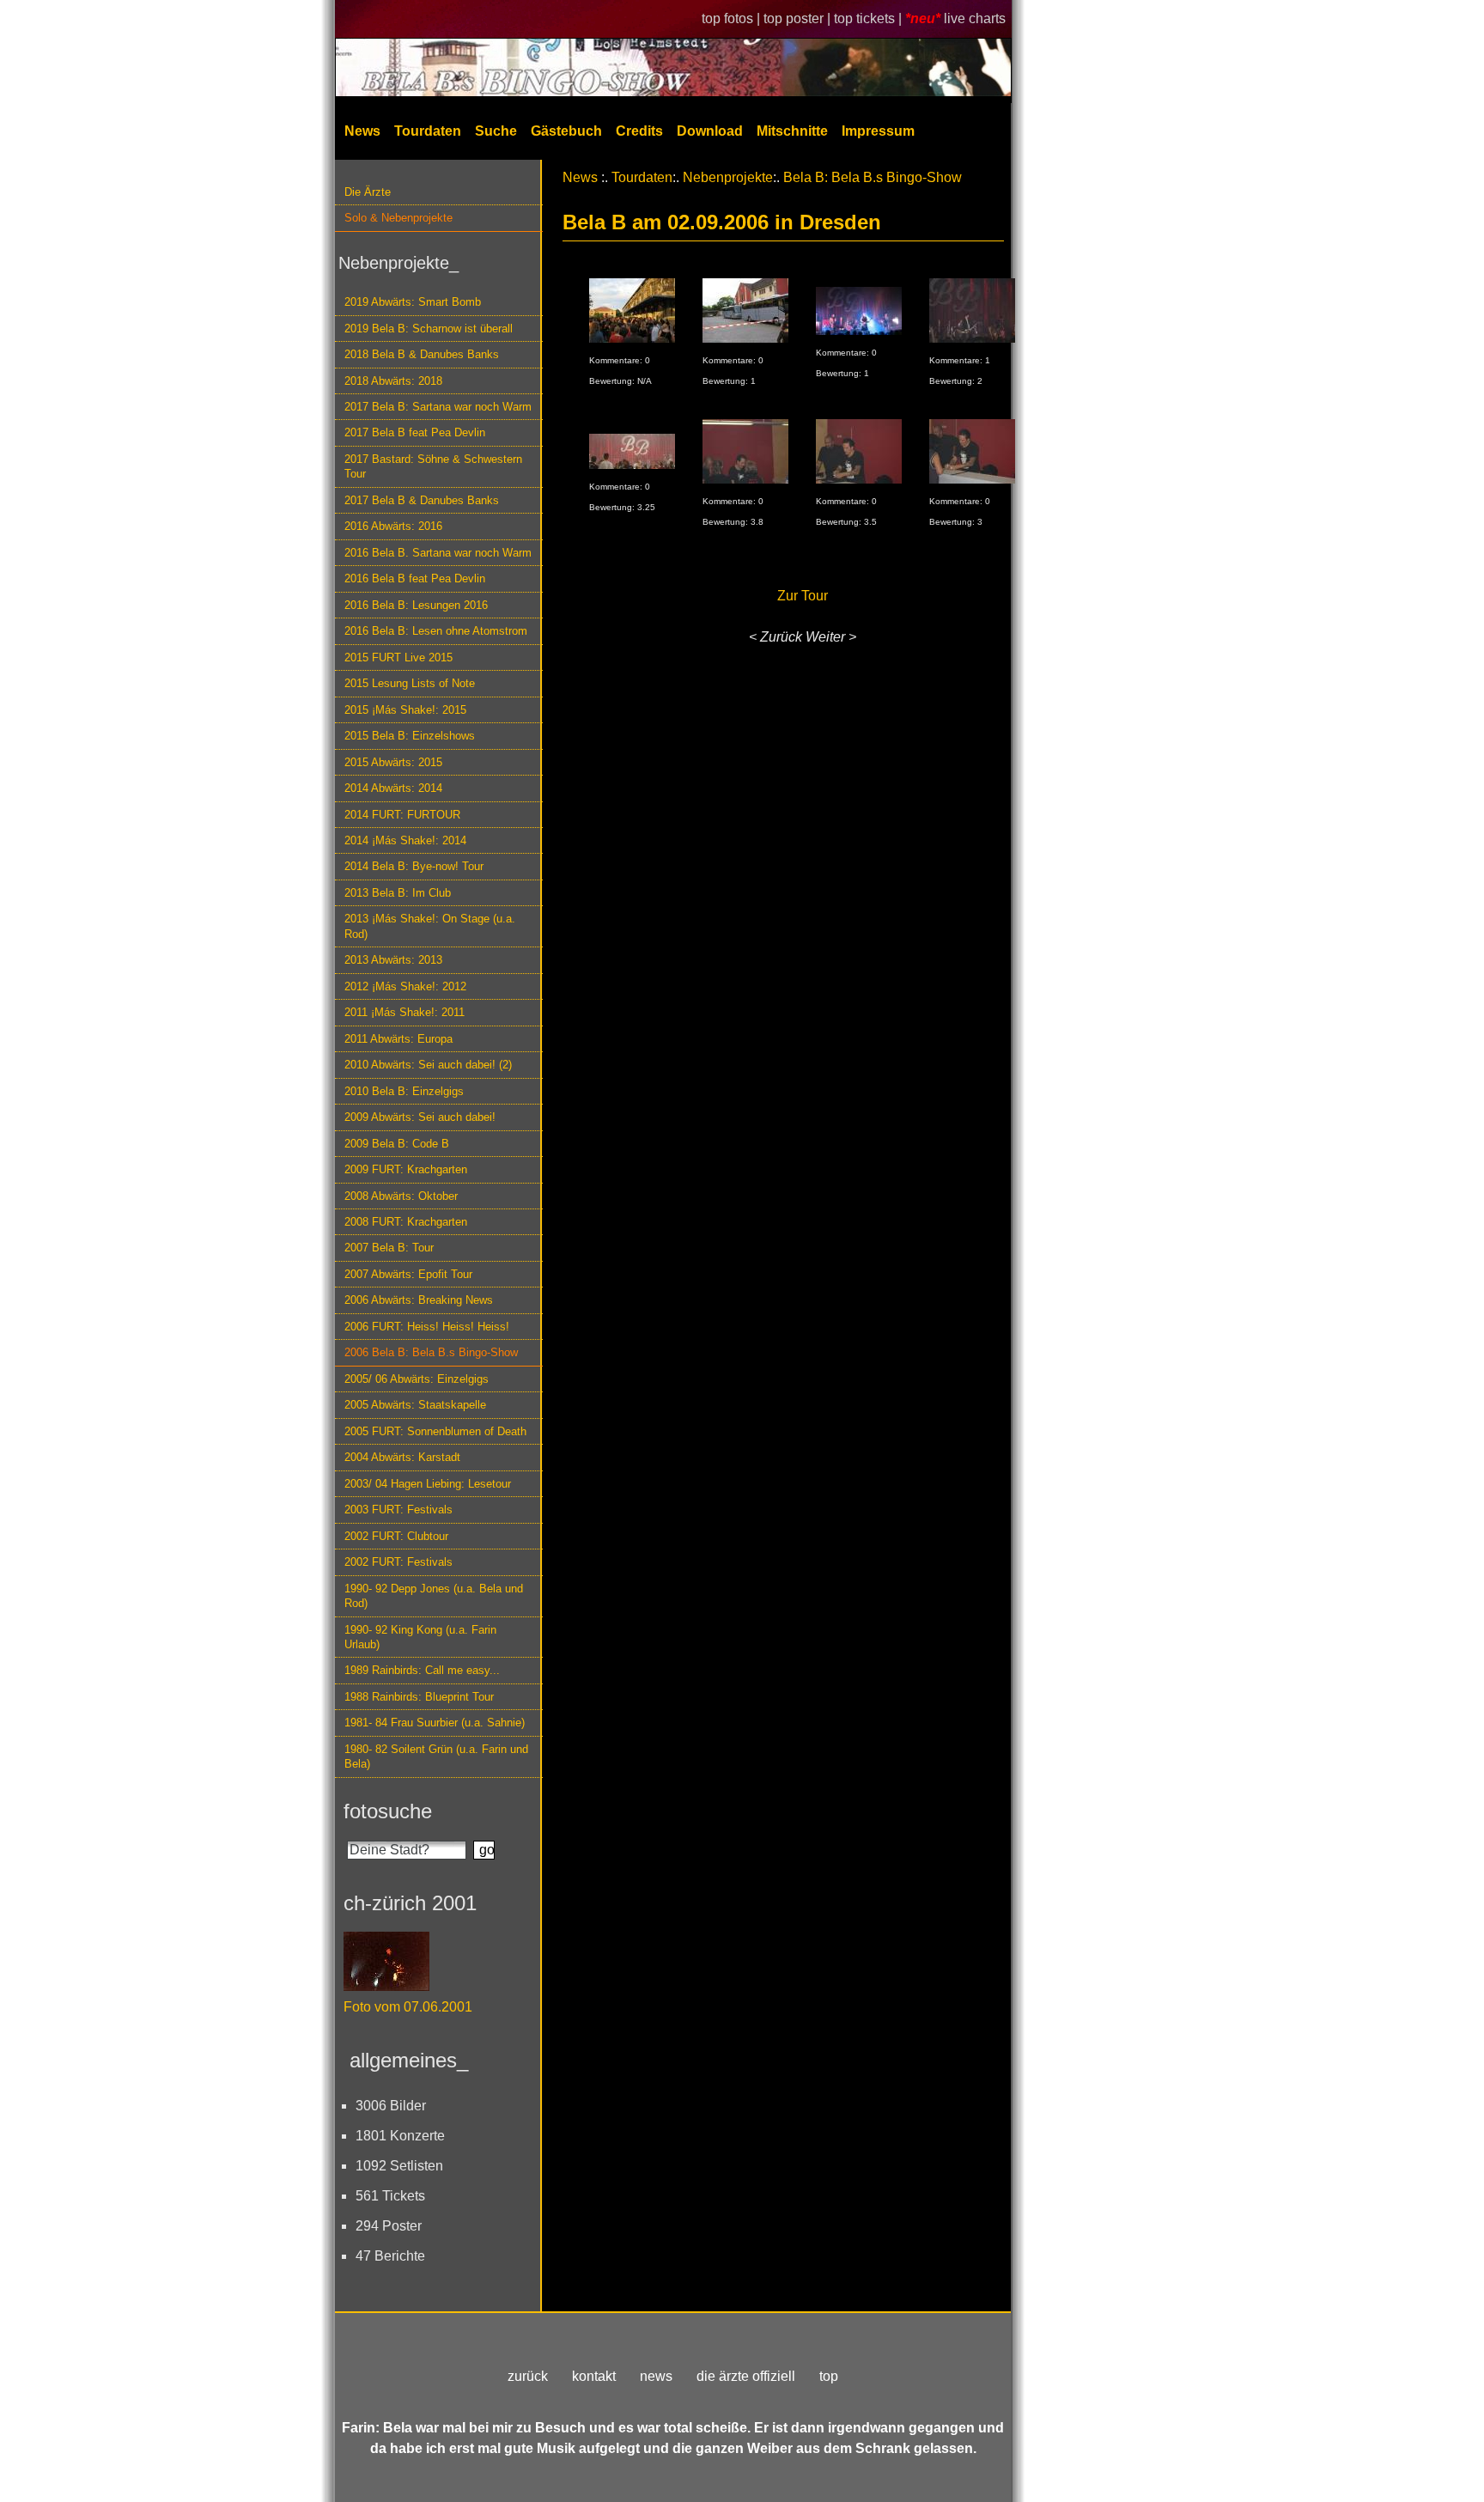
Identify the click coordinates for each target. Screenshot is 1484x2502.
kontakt (594, 2376)
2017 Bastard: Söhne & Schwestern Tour (433, 466)
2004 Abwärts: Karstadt (402, 1457)
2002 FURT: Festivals (398, 1562)
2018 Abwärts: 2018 (393, 381)
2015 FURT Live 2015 (398, 657)
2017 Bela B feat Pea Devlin (415, 432)
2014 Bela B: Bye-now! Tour (414, 866)
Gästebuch (566, 131)
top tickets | (870, 18)
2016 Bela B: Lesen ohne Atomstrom (436, 631)
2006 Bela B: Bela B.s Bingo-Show (431, 1352)
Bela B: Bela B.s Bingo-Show (873, 177)
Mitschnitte (792, 131)
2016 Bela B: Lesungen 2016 (416, 605)
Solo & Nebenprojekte (398, 218)
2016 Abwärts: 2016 (393, 526)
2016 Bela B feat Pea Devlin (415, 578)
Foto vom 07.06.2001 (408, 2007)
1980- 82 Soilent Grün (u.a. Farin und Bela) (436, 1756)
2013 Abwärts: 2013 (393, 960)
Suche (496, 131)
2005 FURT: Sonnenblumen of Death (435, 1431)
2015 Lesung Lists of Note (410, 683)
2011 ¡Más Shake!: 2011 (404, 1012)
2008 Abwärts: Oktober (401, 1196)
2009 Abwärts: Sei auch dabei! (420, 1117)
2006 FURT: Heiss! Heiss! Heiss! (427, 1327)
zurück (528, 2376)
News (362, 131)
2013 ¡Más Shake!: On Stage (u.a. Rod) (430, 926)
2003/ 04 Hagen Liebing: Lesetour (428, 1484)
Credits (639, 131)
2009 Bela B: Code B (397, 1144)
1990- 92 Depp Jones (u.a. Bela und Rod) (434, 1596)
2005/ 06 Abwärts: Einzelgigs (417, 1379)
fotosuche (388, 1811)
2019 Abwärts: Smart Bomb (413, 302)
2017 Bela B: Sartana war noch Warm (438, 407)
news (656, 2376)
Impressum (878, 131)
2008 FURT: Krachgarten (406, 1222)
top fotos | (733, 18)
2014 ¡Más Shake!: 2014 (405, 840)
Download (710, 131)
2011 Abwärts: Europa (398, 1039)
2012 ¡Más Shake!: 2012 (405, 986)
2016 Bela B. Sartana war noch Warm (438, 553)
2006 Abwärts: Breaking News (419, 1300)
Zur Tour (803, 596)
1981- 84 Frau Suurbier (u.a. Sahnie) (435, 1723)
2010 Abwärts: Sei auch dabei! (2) (428, 1065)
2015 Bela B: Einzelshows (410, 736)
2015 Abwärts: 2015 (393, 762)
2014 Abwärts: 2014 (393, 788)
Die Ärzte (368, 192)
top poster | (799, 18)
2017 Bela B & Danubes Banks (422, 500)
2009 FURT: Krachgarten (406, 1169)
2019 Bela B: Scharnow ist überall (429, 329)
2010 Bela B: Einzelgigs (404, 1091)
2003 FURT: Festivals (398, 1510)
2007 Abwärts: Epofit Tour (408, 1274)
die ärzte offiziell (746, 2376)
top (829, 2376)
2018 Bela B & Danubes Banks (422, 354)
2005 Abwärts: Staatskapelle (415, 1405)
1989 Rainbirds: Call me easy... (422, 1670)
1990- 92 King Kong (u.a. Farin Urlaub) (420, 1637)
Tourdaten (428, 131)
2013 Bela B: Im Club (398, 893)
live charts (975, 18)
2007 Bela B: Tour (389, 1248)
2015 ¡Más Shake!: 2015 (405, 710)
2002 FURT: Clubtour (396, 1536)
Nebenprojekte (728, 177)
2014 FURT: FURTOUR (402, 815)
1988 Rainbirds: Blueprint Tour (419, 1697)
